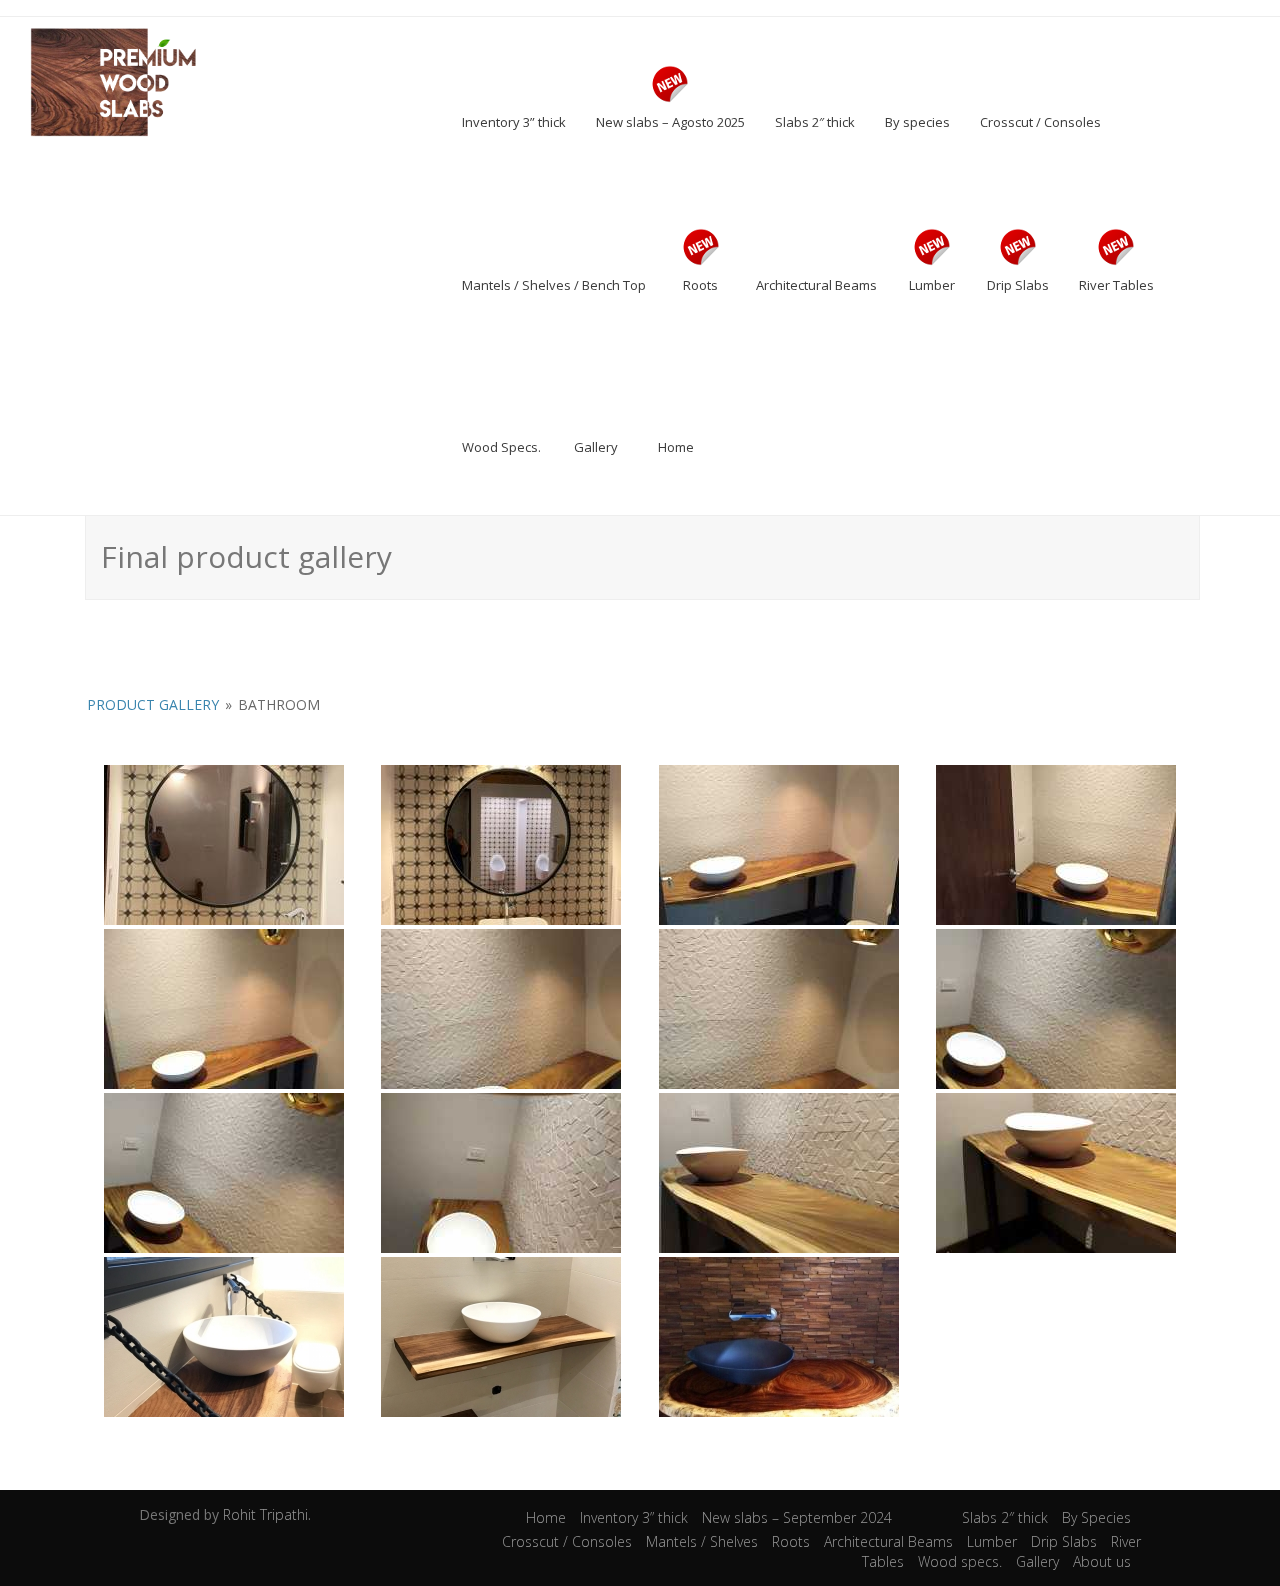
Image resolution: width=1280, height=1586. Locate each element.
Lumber (992, 1541)
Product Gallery (153, 704)
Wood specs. (960, 1561)
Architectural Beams (888, 1541)
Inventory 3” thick (634, 1517)
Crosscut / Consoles (567, 1541)
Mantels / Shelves (702, 1541)
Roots (791, 1541)
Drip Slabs (1064, 1541)
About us (1102, 1561)
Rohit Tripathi (265, 1514)
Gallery (1037, 1561)
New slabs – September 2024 (797, 1517)
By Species (1096, 1517)
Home (546, 1517)
